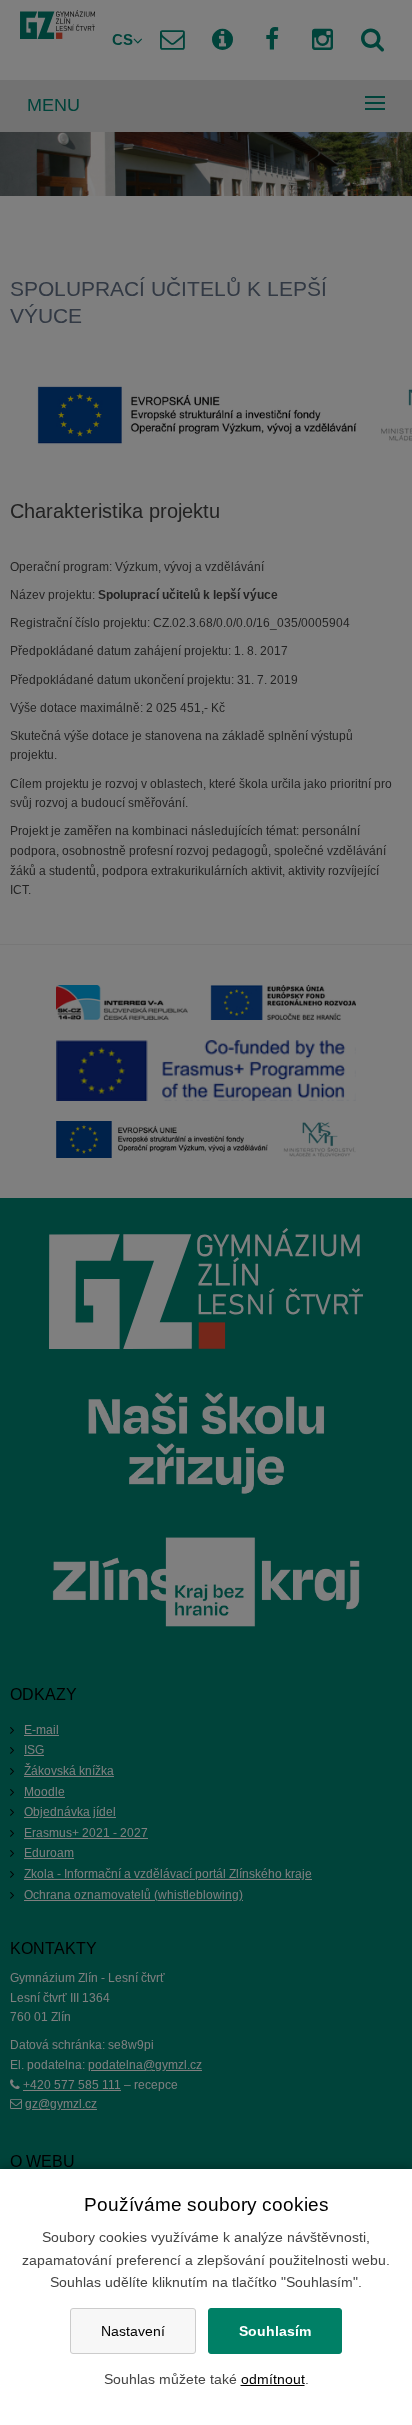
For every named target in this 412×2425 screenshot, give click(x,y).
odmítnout (273, 2379)
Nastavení (133, 2331)
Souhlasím (275, 2331)
